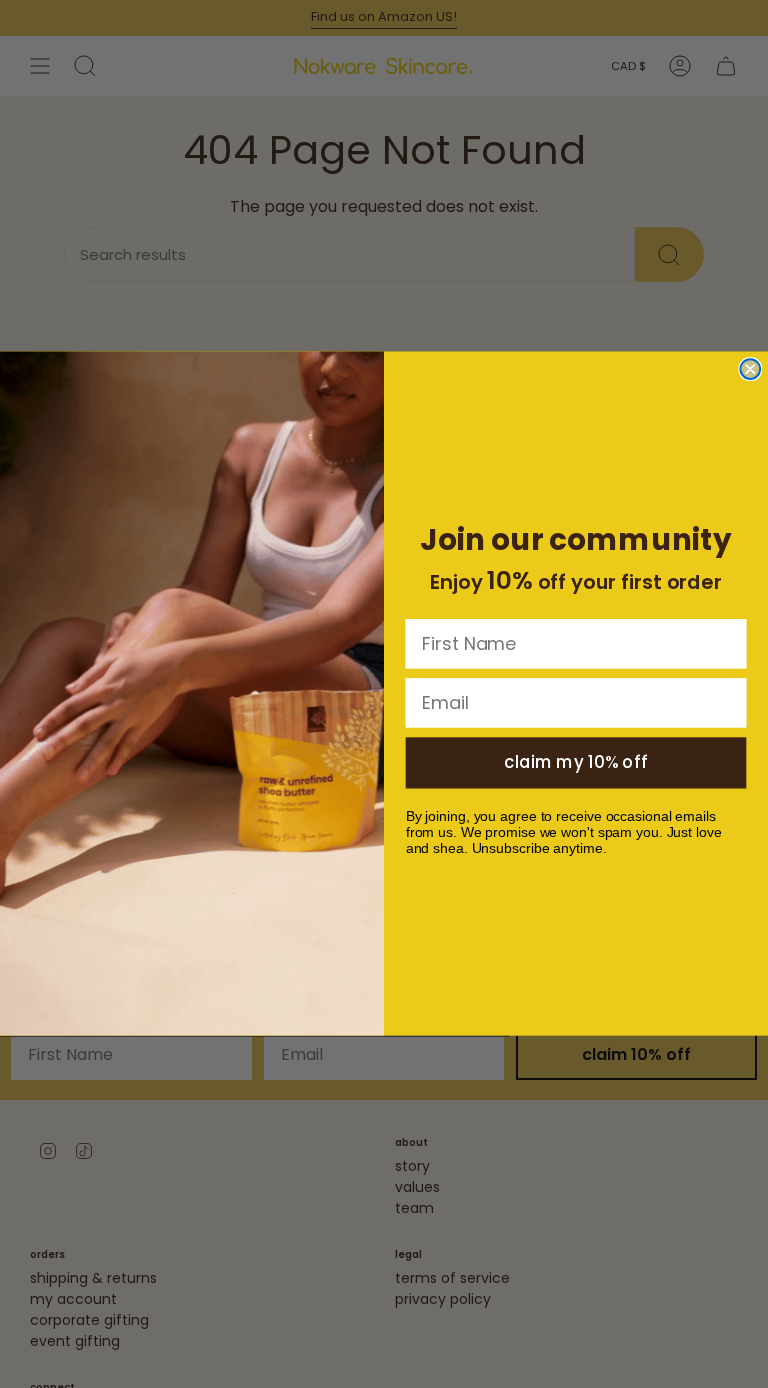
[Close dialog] (750, 370)
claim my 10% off (576, 763)
